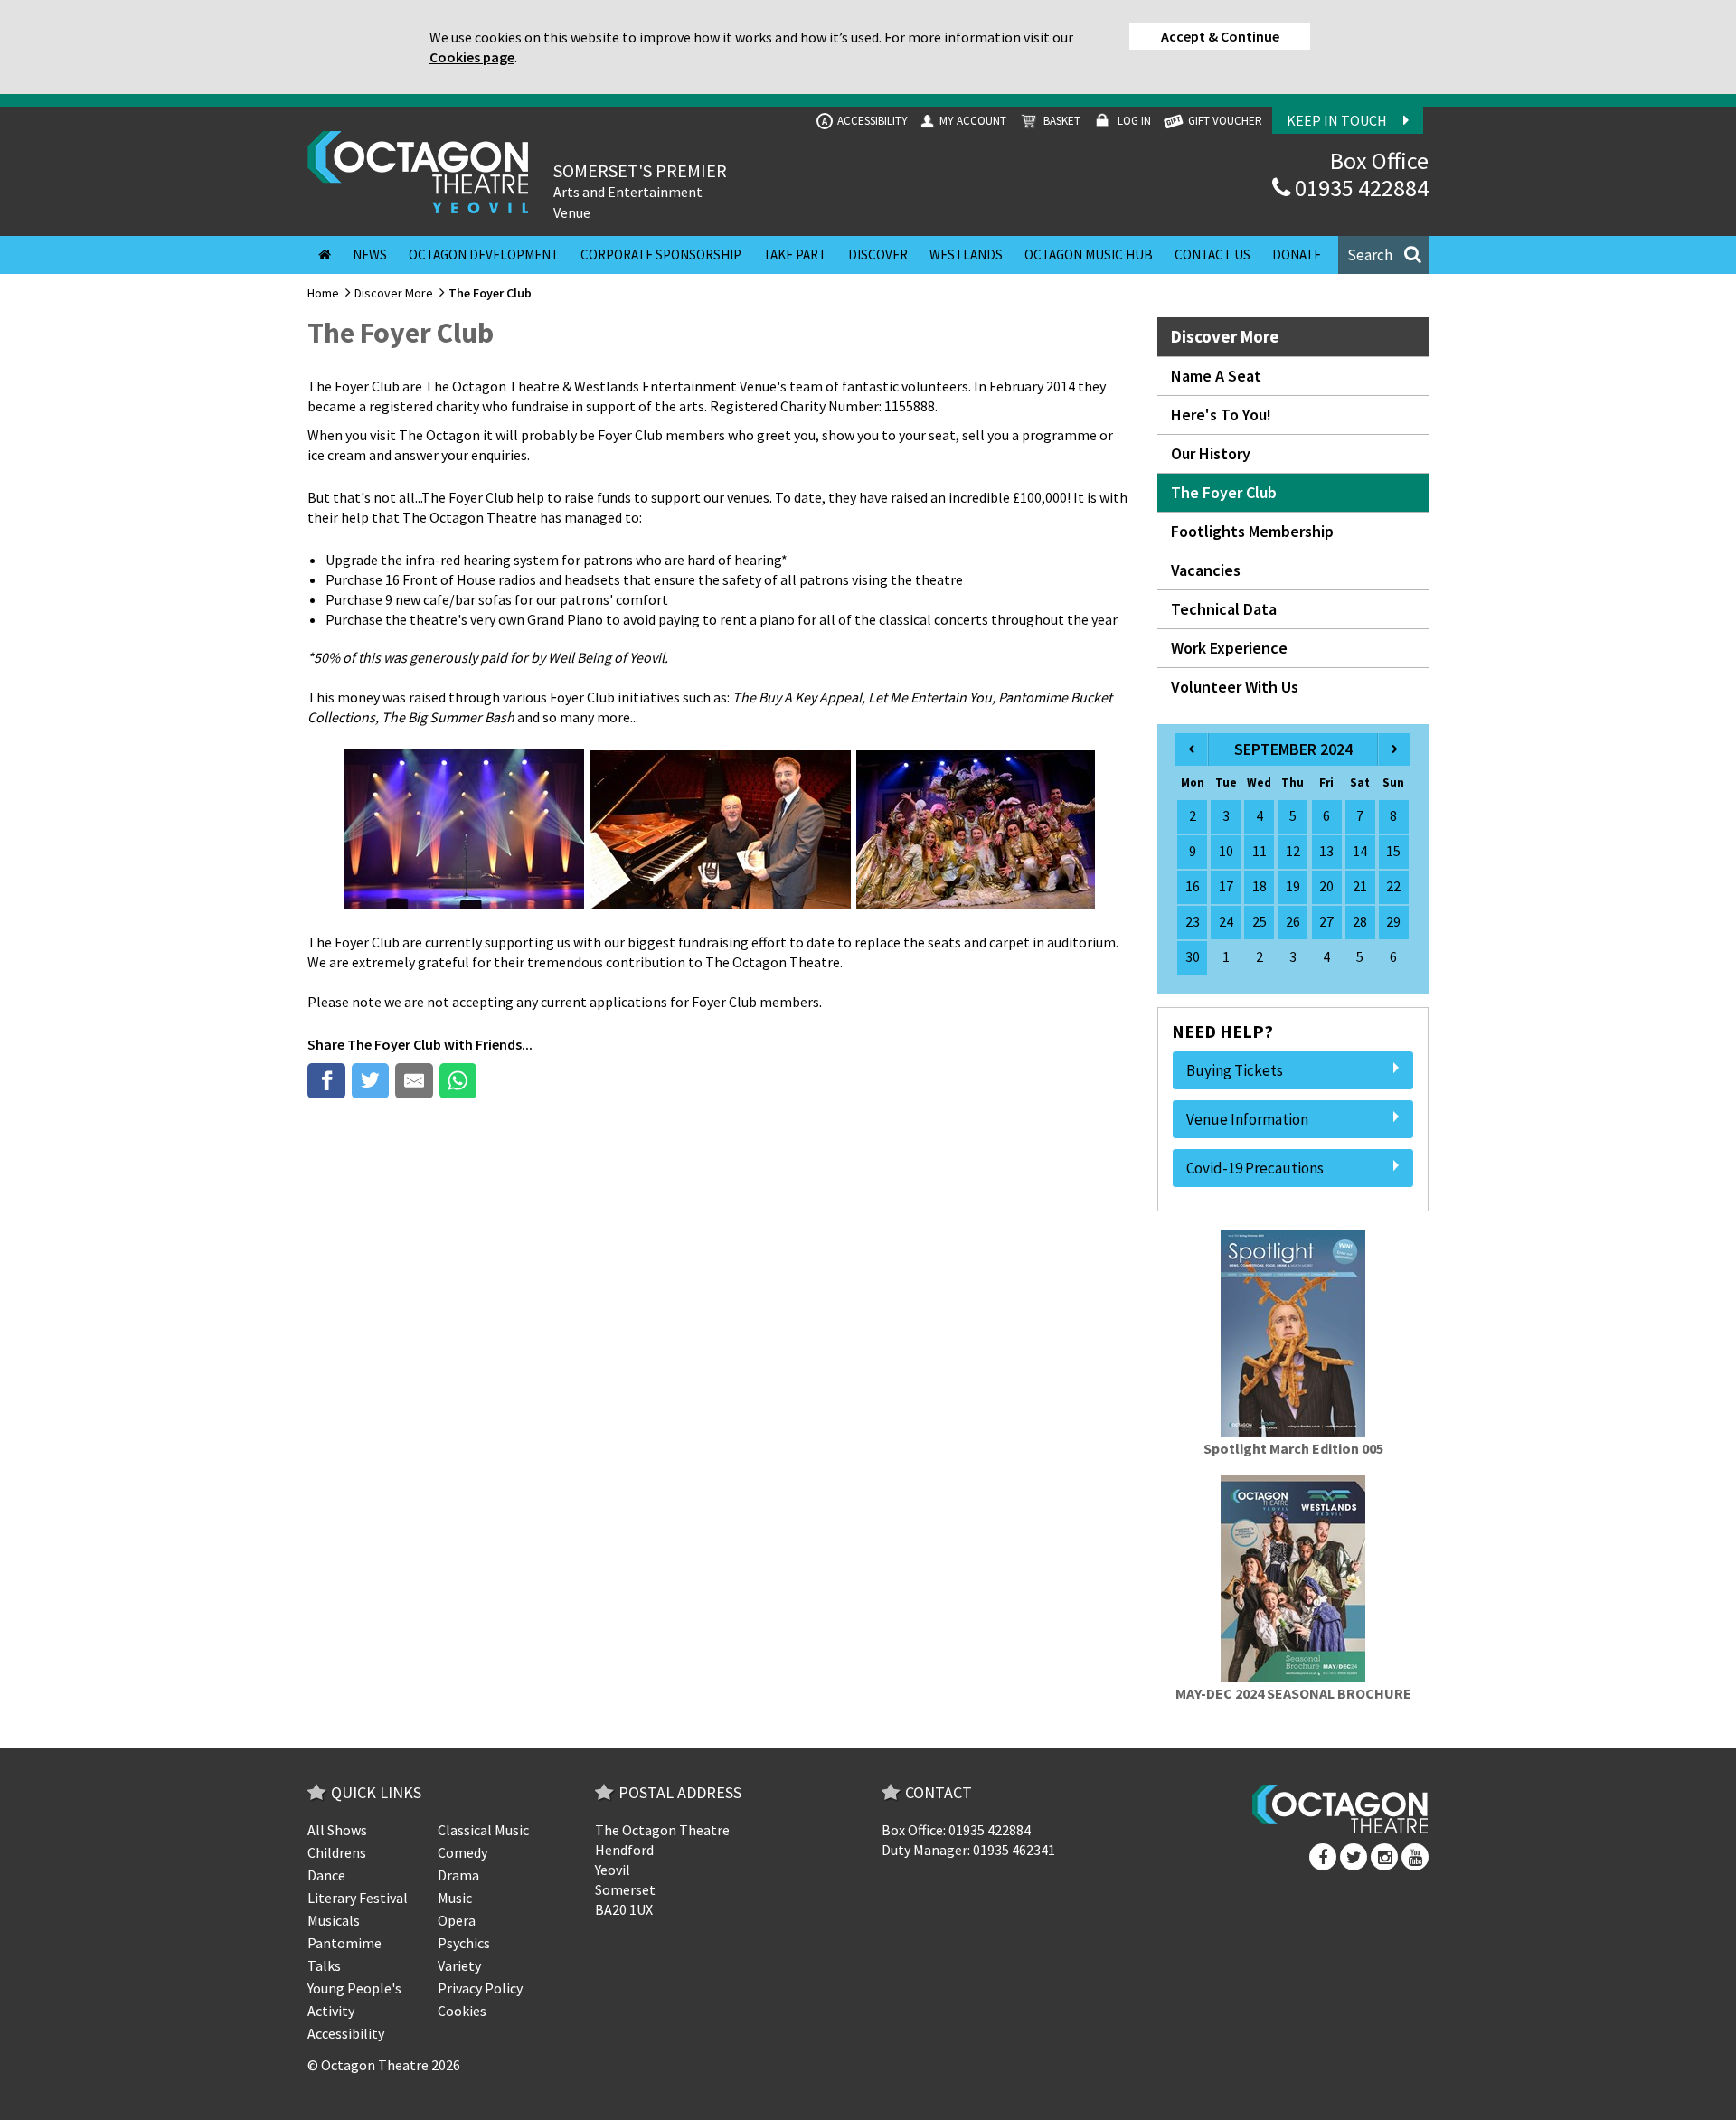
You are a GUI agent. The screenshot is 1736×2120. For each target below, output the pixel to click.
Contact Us (1212, 254)
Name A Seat (1216, 376)
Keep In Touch (1338, 120)
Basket (1061, 121)
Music (455, 1898)
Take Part (795, 254)
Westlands (966, 254)
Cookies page (472, 57)
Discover (878, 254)
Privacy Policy (480, 1988)
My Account (972, 121)
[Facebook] (1323, 1857)
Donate (1297, 254)
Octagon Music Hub (1089, 254)
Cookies (462, 2011)
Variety (459, 1965)
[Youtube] (1415, 1857)
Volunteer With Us (1235, 687)
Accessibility (865, 121)
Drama (458, 1875)
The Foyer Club (394, 1044)
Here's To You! (1221, 415)
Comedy (462, 1852)
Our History (1211, 453)
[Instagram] (1384, 1857)
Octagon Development (484, 254)
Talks (324, 1965)
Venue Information (1247, 1119)
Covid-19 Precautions (1255, 1168)
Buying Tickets (1235, 1070)
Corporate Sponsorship (661, 254)
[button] (1383, 255)
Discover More (394, 293)
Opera (457, 1920)
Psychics (464, 1943)
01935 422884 (1359, 188)
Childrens (337, 1852)
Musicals (334, 1920)
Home (323, 293)
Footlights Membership (1252, 531)
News (370, 254)
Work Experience (1229, 648)
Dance (326, 1875)
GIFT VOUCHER (1224, 121)
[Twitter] (1354, 1857)
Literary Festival (358, 1898)
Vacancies (1206, 570)
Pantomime (344, 1943)
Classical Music (483, 1830)
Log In (1133, 121)
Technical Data (1224, 609)
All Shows (337, 1830)
